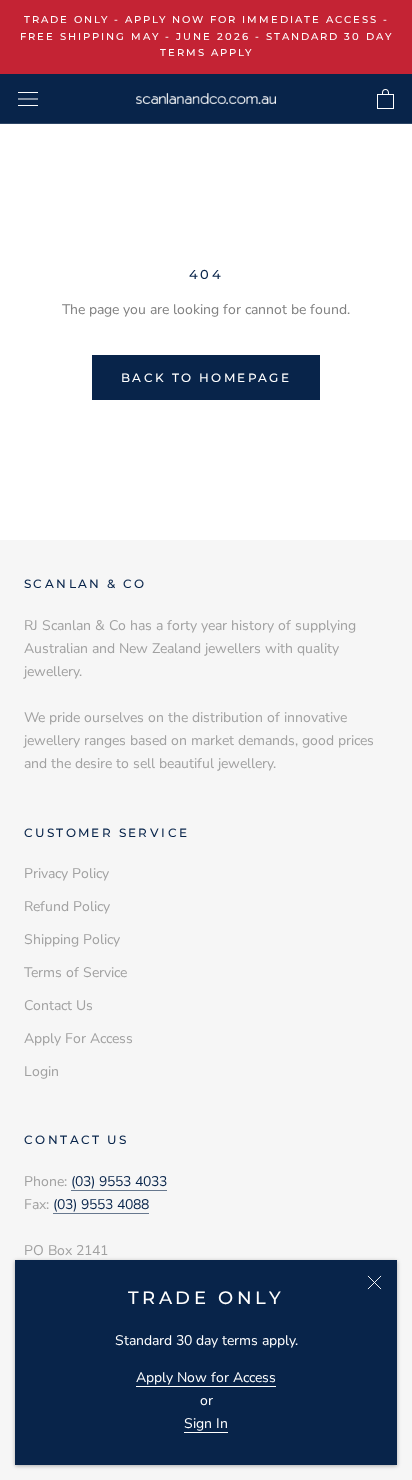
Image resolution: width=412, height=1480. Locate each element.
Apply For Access (78, 1038)
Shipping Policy (72, 939)
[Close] (374, 1282)
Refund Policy (67, 906)
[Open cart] (385, 99)
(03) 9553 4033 (119, 1181)
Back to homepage (206, 377)
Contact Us (58, 1005)
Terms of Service (75, 972)
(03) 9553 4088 (101, 1204)
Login (41, 1071)
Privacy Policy (66, 873)
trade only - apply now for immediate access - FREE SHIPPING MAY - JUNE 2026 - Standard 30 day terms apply (206, 36)
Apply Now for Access (206, 1377)
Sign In (206, 1423)
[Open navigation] (28, 98)
